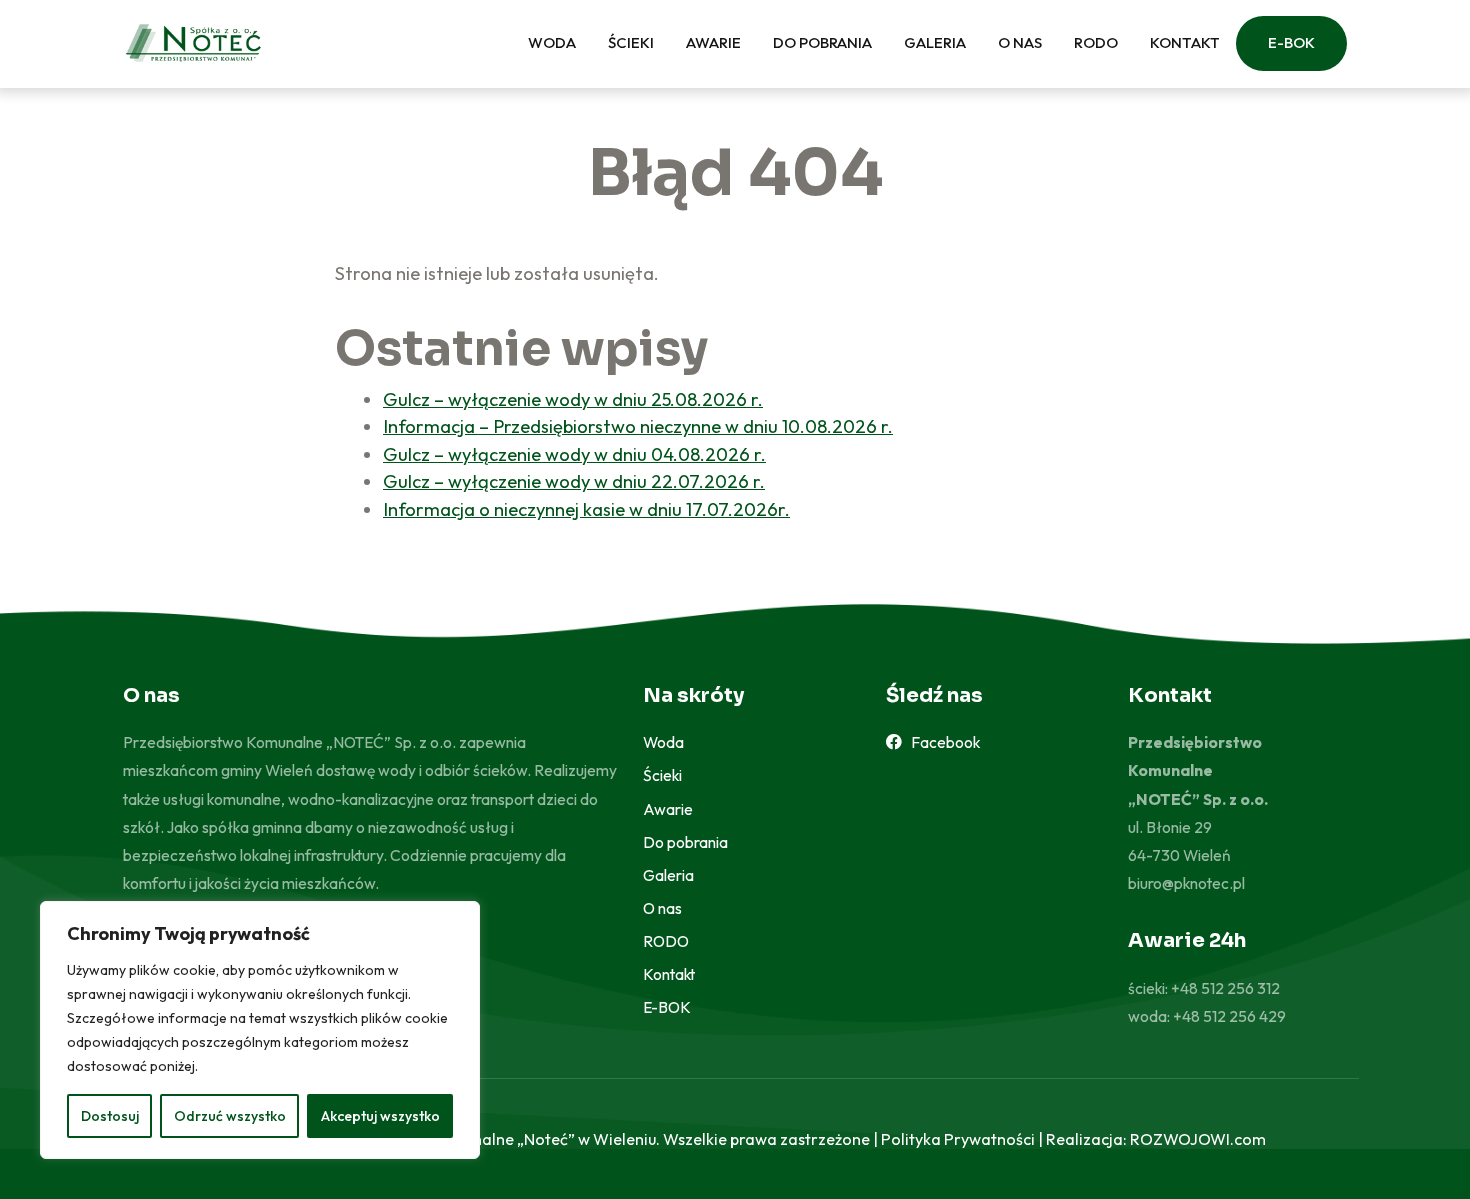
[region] (260, 1030)
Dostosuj (110, 1116)
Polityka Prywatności (958, 1139)
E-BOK (1291, 42)
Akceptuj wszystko (380, 1116)
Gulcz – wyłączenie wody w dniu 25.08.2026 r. (573, 399)
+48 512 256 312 (1225, 988)
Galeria (935, 42)
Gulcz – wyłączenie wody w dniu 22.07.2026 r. (574, 481)
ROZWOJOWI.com (1198, 1139)
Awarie (713, 42)
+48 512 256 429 (1229, 1016)
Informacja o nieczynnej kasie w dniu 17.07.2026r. (586, 509)
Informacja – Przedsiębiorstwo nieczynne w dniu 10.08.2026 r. (638, 426)
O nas (1020, 42)
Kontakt (1185, 42)
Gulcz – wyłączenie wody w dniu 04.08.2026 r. (574, 454)
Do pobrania (822, 42)
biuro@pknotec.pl (1186, 883)
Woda (552, 42)
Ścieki (631, 42)
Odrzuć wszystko (230, 1116)
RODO (1096, 42)
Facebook (941, 742)
